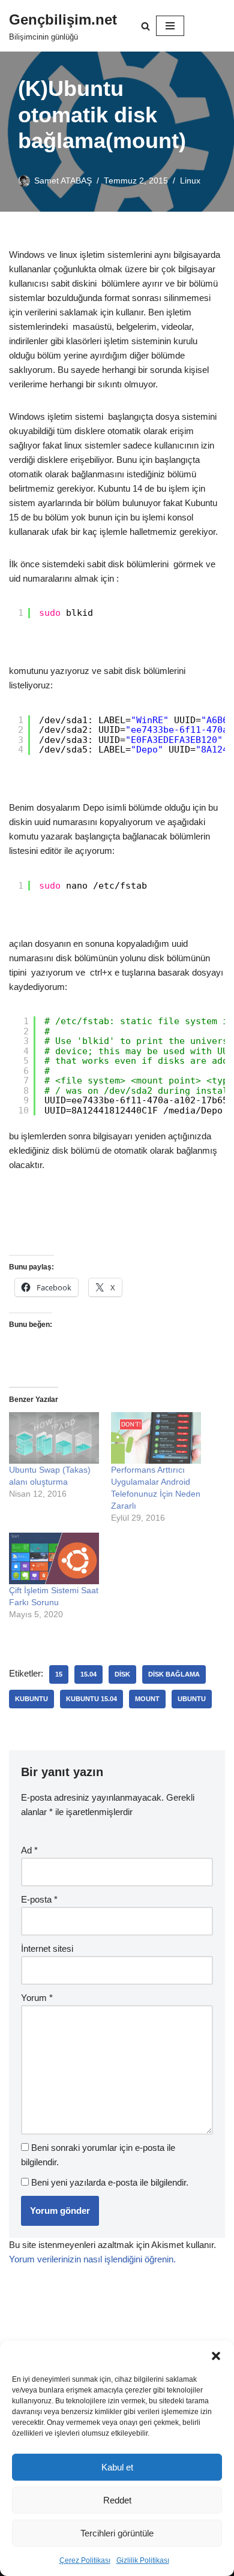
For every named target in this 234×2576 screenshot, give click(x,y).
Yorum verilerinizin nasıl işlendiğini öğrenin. (92, 2259)
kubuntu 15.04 (91, 1699)
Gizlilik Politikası (143, 2560)
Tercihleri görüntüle (117, 2533)
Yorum (37, 1998)
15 (59, 1674)
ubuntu (192, 1699)
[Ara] (145, 26)
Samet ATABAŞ (63, 181)
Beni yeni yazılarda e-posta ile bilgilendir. (110, 2182)
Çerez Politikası (85, 2560)
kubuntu (31, 1699)
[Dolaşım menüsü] (170, 26)
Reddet (117, 2500)
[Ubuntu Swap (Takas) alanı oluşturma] (54, 1438)
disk (122, 1674)
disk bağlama (174, 1674)
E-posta (39, 1899)
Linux (190, 181)
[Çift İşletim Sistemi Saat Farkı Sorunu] (54, 1558)
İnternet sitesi (47, 1948)
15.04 (88, 1674)
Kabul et (117, 2467)
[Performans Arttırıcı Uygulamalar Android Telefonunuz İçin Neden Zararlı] (156, 1438)
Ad (29, 1850)
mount (147, 1699)
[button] (216, 2356)
